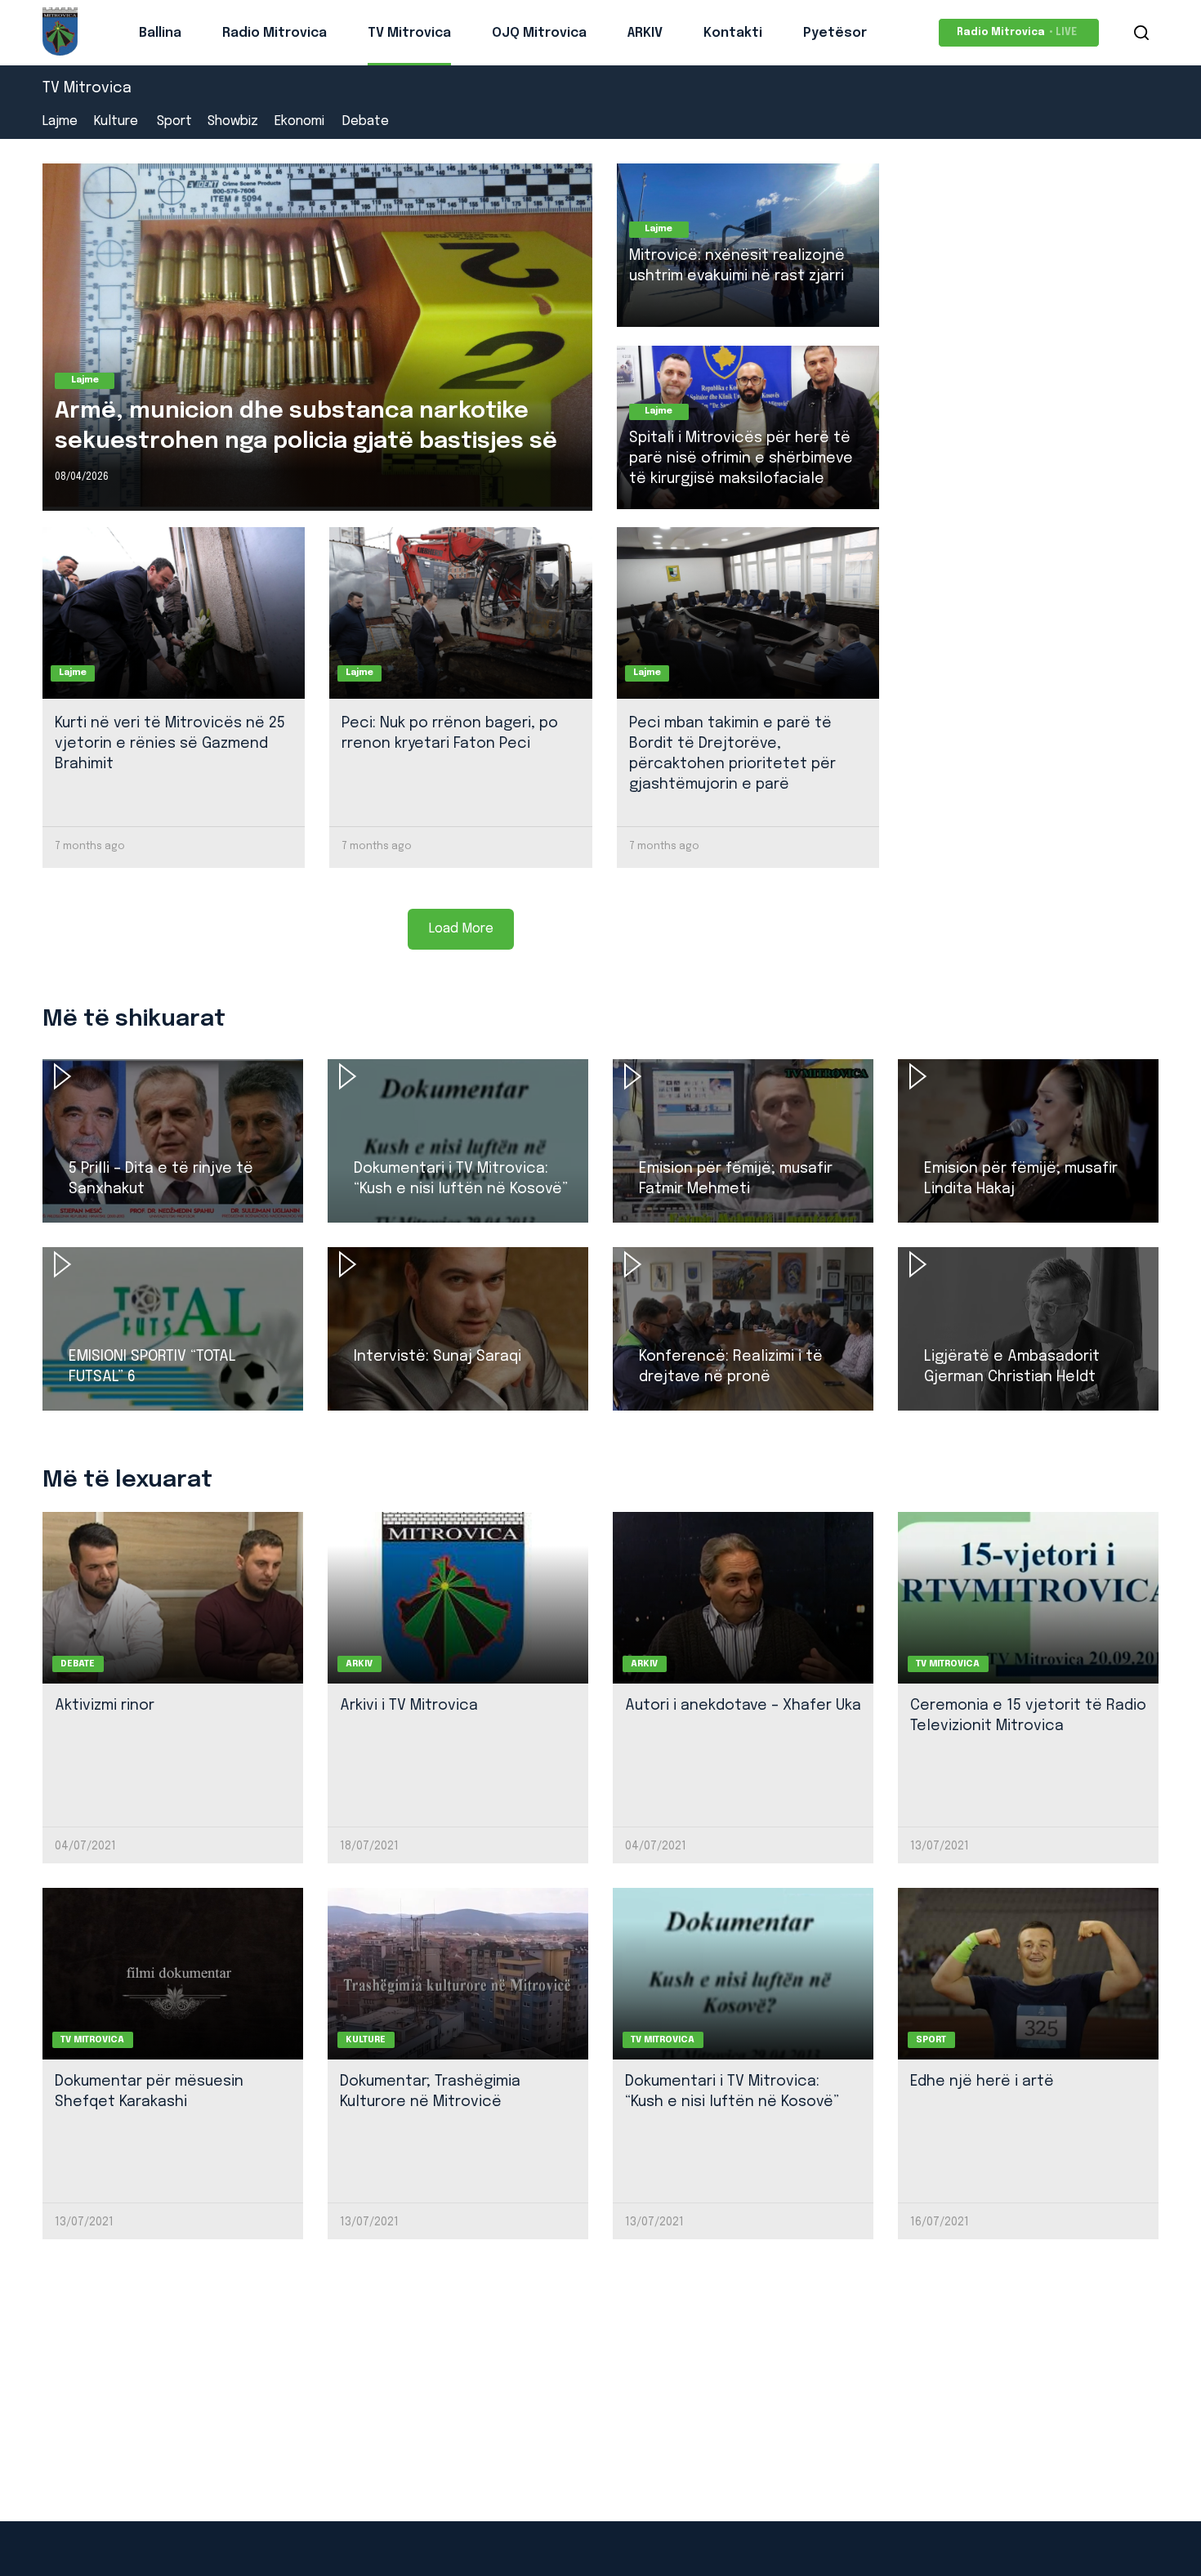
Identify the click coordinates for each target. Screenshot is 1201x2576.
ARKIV (645, 33)
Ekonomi (299, 122)
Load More (461, 929)
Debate (366, 122)
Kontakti (733, 33)
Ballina (160, 33)
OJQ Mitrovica (539, 33)
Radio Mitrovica (275, 33)
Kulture (116, 122)
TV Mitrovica (409, 33)
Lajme (60, 122)
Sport (174, 122)
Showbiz (233, 122)
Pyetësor (835, 33)
